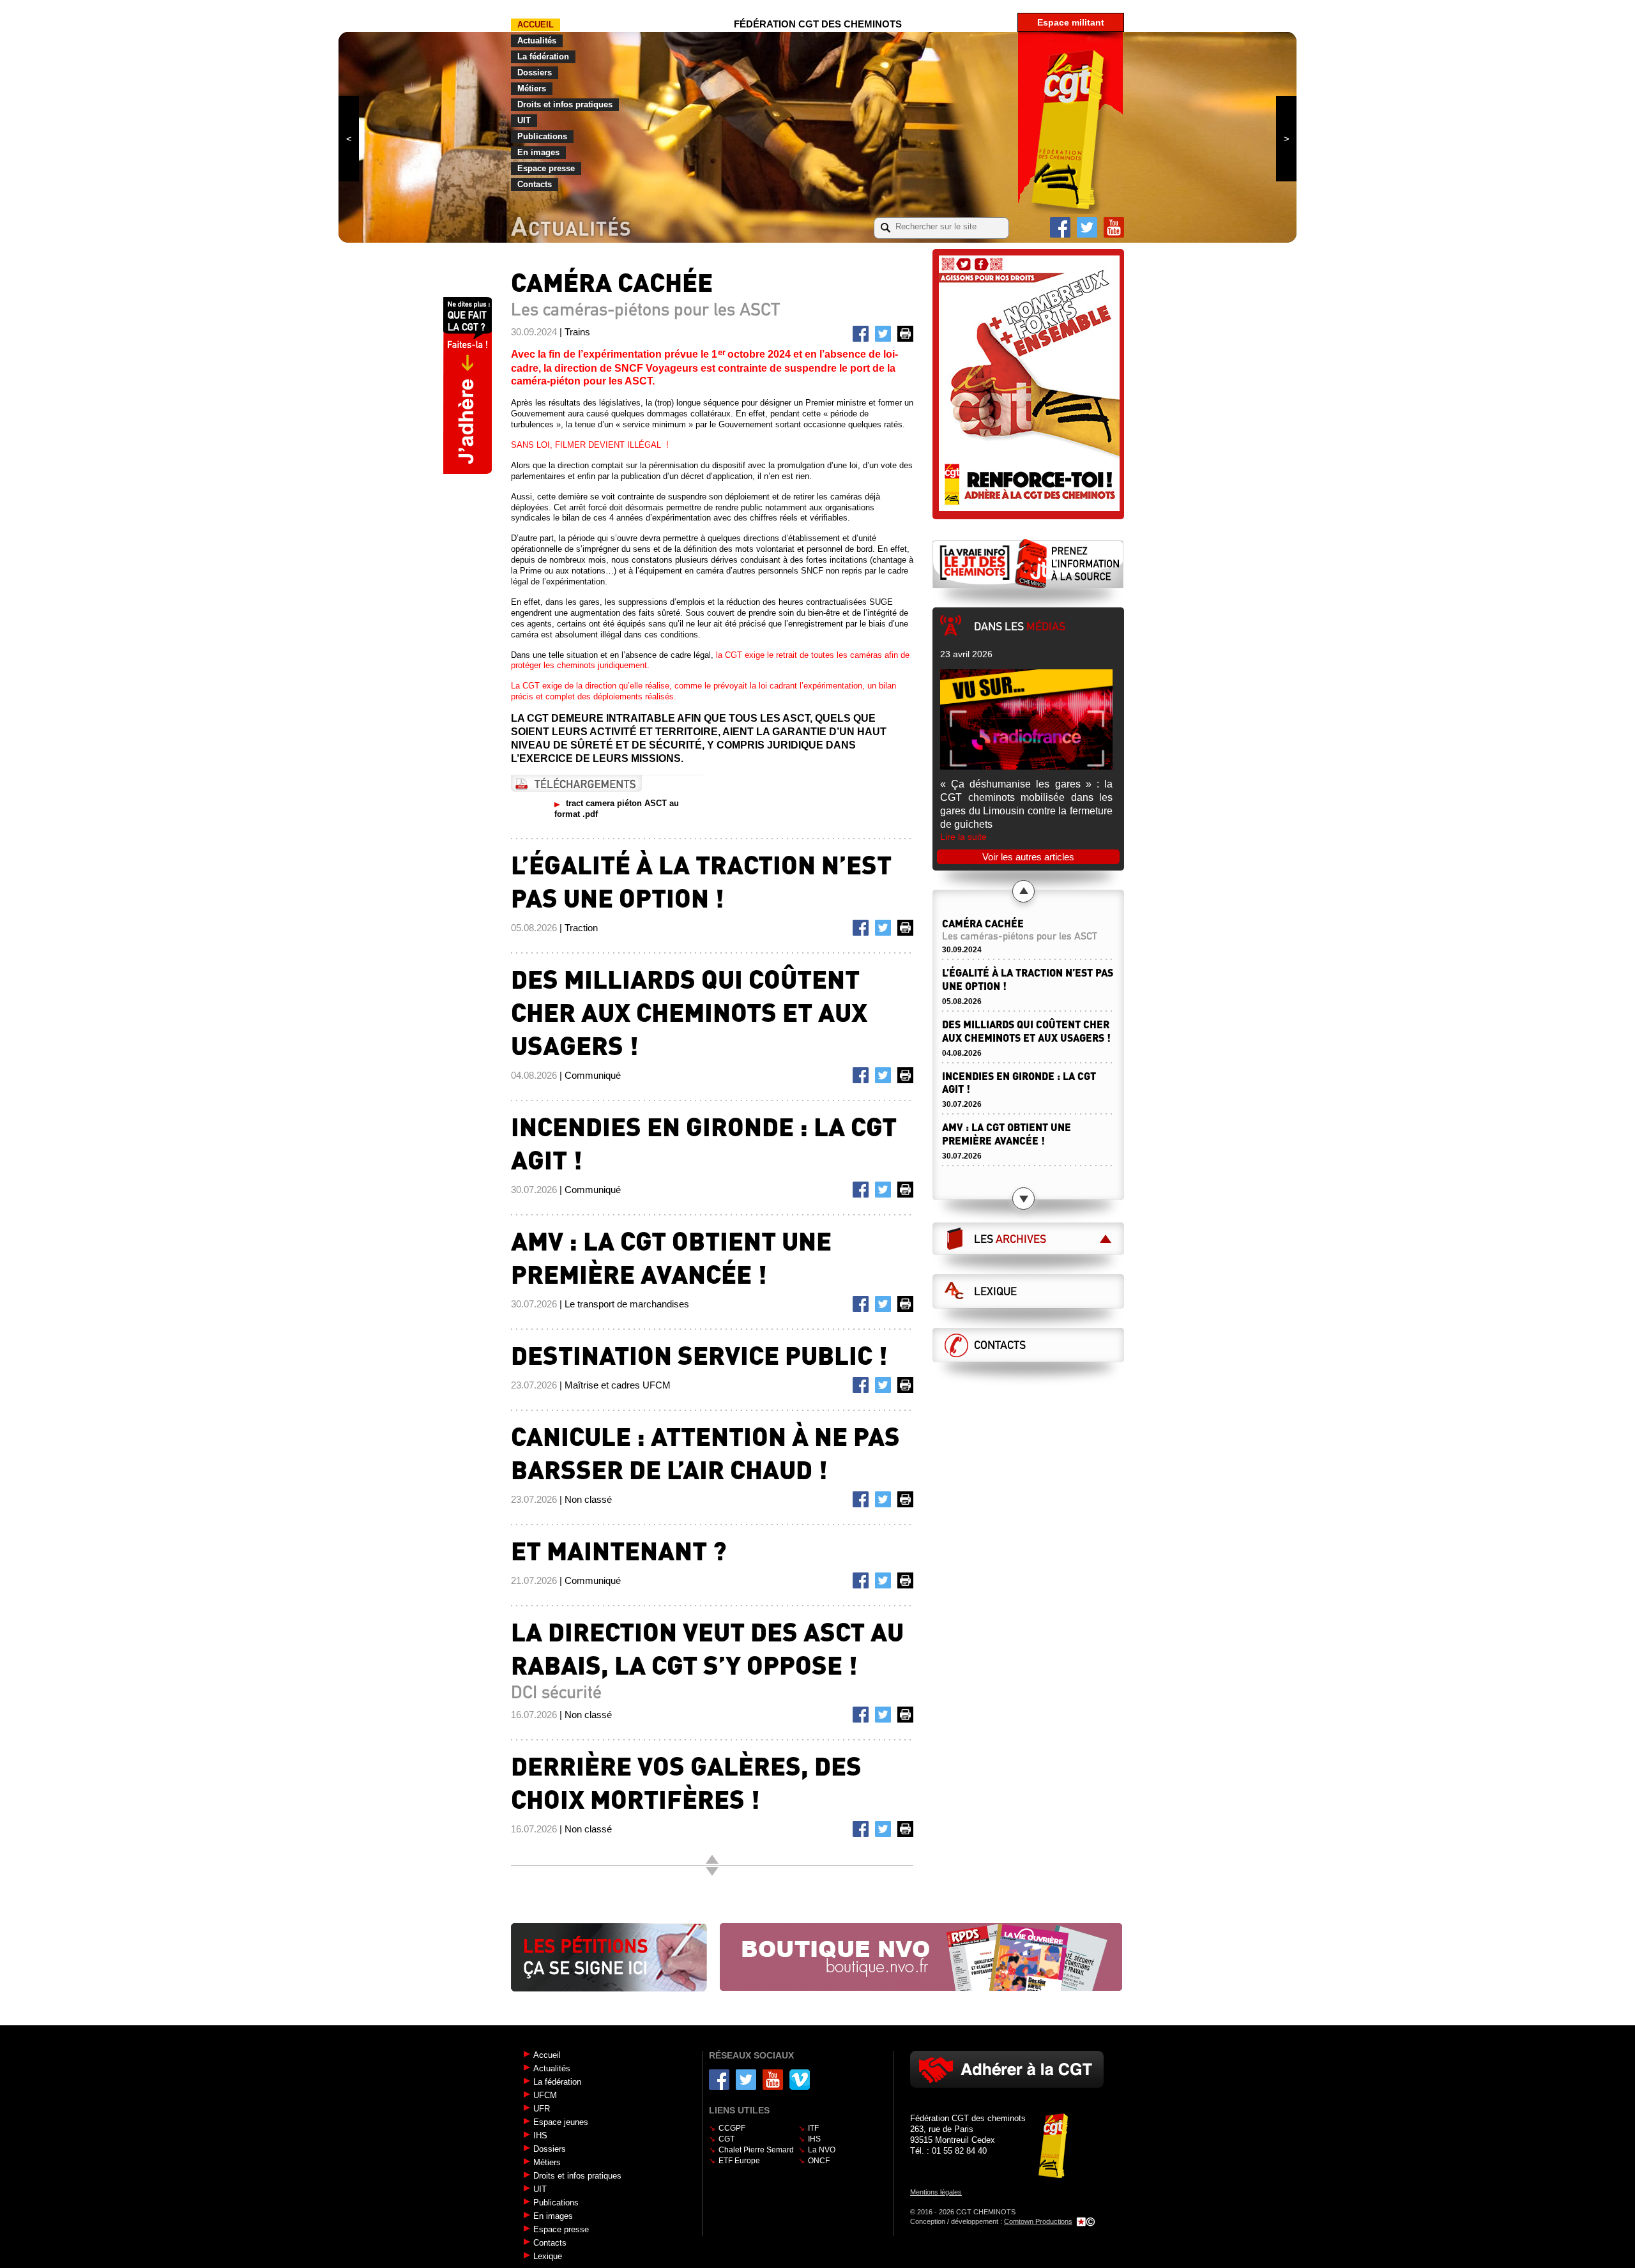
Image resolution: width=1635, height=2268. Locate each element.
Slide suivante (1286, 139)
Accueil (536, 25)
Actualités (537, 41)
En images (538, 152)
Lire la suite (963, 837)
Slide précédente (349, 139)
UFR (542, 2109)
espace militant (1071, 22)
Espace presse (546, 168)
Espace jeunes (561, 2122)
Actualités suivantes (1023, 1199)
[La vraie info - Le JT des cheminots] (1028, 563)
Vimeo (800, 2080)
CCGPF (732, 2128)
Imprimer (908, 336)
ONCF (819, 2161)
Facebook (1060, 227)
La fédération (543, 57)
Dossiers (535, 72)
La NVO (822, 2150)
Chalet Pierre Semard (756, 2150)
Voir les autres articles (1028, 857)
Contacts (535, 184)
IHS (540, 2135)
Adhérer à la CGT (1007, 2069)
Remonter (712, 1859)
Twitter (1087, 227)
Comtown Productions (1038, 2221)
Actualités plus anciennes (712, 1871)
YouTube (1114, 227)
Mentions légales (936, 2192)
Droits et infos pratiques (565, 104)
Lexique (995, 1291)
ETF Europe (739, 2161)
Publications (542, 136)
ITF (813, 2128)
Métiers (532, 88)
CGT (726, 2139)
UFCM (545, 2095)
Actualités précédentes (1023, 891)
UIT (524, 120)
